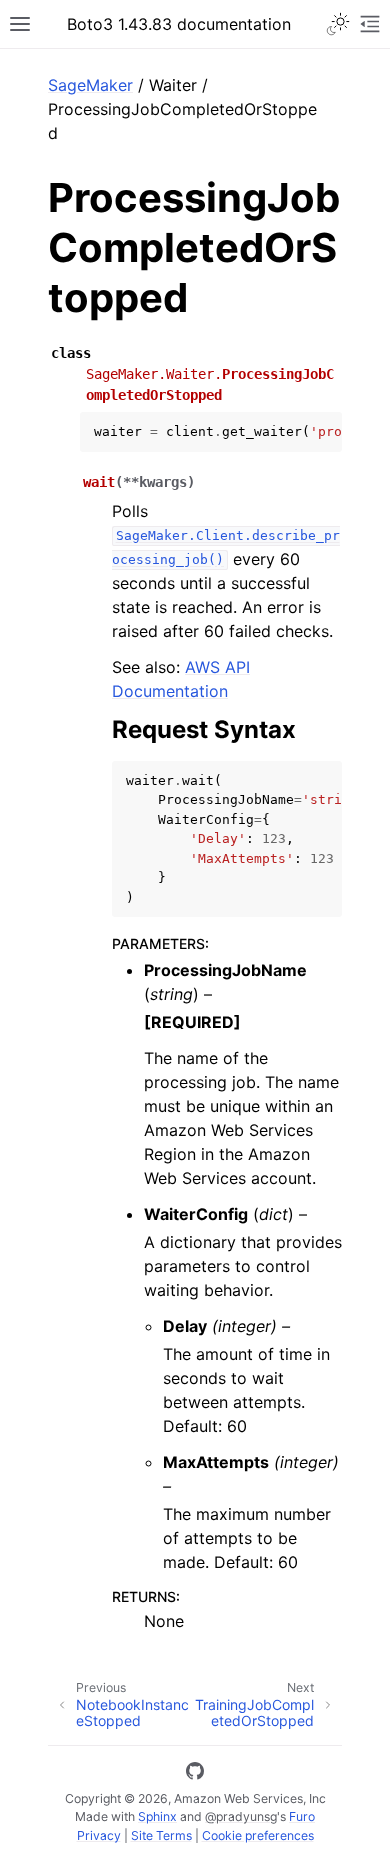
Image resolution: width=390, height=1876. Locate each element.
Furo (302, 1816)
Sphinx (157, 1816)
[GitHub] (195, 1774)
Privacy (99, 1835)
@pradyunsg (241, 1816)
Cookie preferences (258, 1835)
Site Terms (161, 1835)
